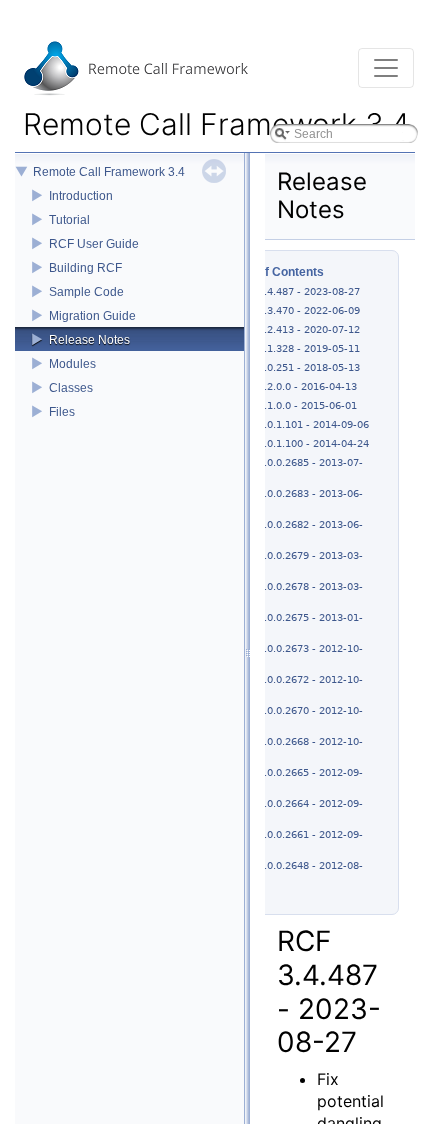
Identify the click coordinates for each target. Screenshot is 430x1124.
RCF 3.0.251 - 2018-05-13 (297, 367)
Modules (72, 364)
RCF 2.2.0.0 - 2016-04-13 (296, 386)
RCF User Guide (94, 244)
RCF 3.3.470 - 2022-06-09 (297, 310)
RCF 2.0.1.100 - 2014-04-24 (302, 443)
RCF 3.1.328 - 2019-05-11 (297, 348)
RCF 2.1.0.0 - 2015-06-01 (296, 405)
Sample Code (86, 292)
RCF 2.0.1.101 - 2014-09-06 (302, 424)
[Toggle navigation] (386, 68)
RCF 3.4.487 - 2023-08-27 (297, 291)
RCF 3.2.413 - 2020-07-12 (297, 329)
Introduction (81, 196)
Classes (71, 388)
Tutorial (69, 220)
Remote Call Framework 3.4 (109, 172)
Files (62, 412)
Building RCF (85, 268)
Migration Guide (92, 316)
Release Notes (89, 340)
